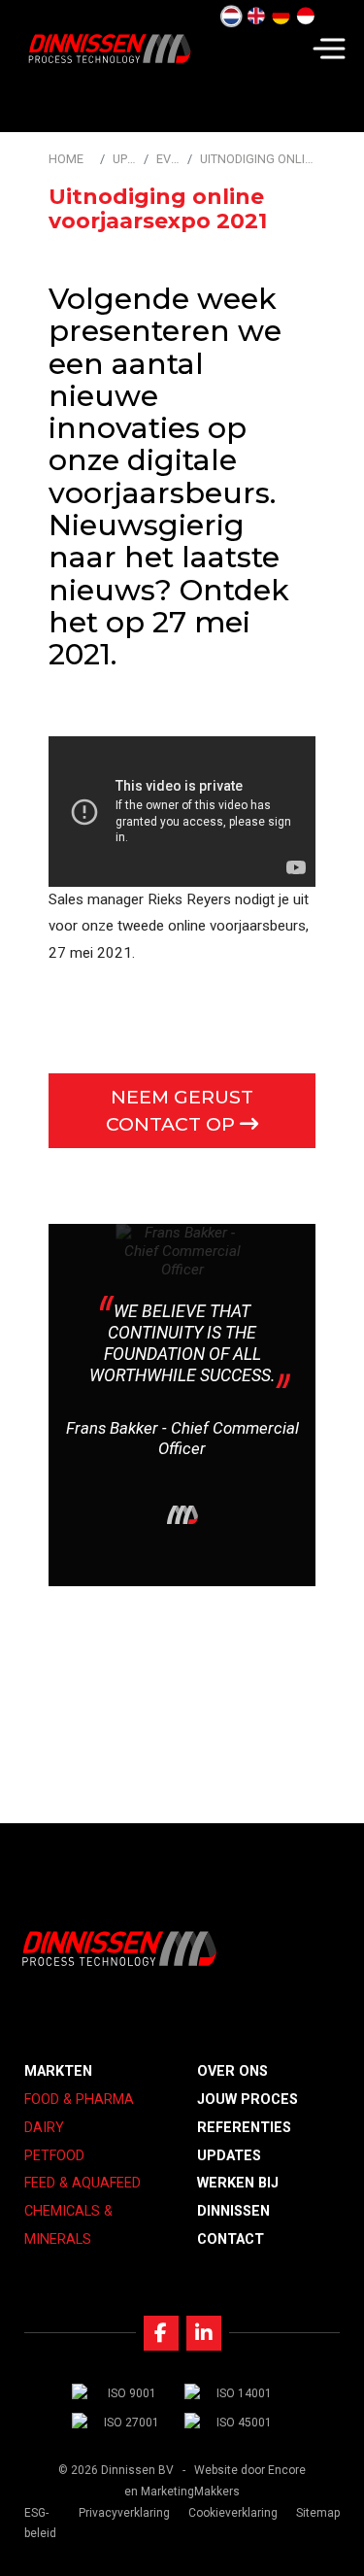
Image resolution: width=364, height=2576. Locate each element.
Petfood (54, 2156)
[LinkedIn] (204, 2333)
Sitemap (318, 2513)
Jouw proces (248, 2100)
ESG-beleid (40, 2524)
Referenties (244, 2128)
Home (66, 159)
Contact (231, 2239)
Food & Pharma (79, 2100)
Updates (124, 159)
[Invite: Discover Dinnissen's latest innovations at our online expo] (306, 17)
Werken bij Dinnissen (238, 2197)
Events (168, 159)
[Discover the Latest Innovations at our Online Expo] (256, 17)
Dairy (44, 2128)
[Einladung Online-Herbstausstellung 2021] (281, 17)
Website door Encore (250, 2470)
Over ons (232, 2071)
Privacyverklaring (124, 2513)
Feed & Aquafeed (83, 2183)
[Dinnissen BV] (109, 49)
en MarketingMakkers (182, 2491)
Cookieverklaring (233, 2513)
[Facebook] (161, 2333)
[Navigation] (329, 49)
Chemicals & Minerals (68, 2225)
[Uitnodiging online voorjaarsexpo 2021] (231, 17)
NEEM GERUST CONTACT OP (180, 1111)
